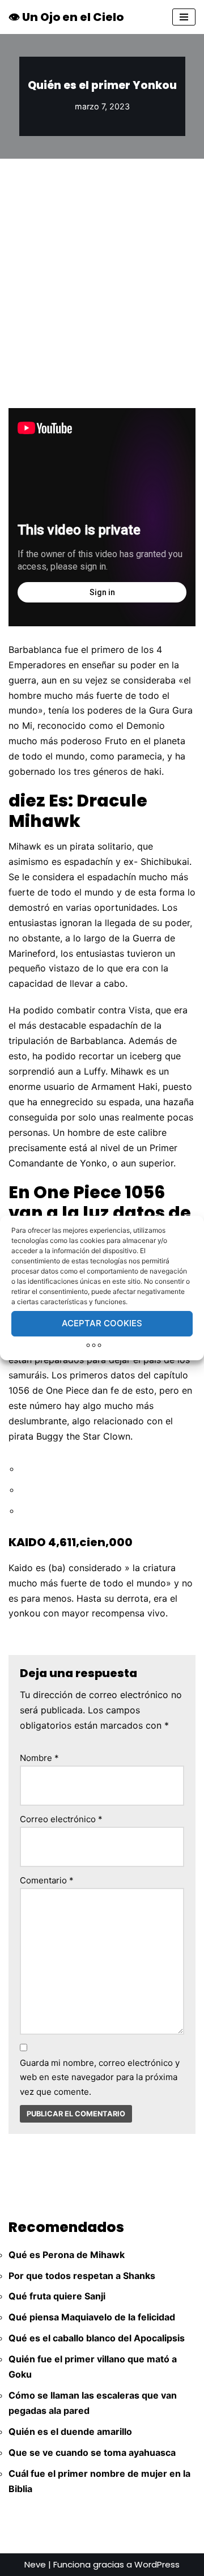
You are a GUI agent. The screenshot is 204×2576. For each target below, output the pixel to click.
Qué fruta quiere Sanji (57, 2296)
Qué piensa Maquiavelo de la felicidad (92, 2317)
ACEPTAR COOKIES (102, 1323)
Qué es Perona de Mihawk (67, 2255)
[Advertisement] (102, 266)
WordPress (157, 2564)
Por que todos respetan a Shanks (82, 2276)
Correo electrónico (61, 1819)
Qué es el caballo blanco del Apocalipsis (97, 2338)
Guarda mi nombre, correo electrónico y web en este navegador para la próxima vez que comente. (100, 2077)
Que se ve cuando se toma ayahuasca (92, 2452)
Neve (35, 2564)
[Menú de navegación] (184, 17)
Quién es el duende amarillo (70, 2431)
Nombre (39, 1758)
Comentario (47, 1880)
